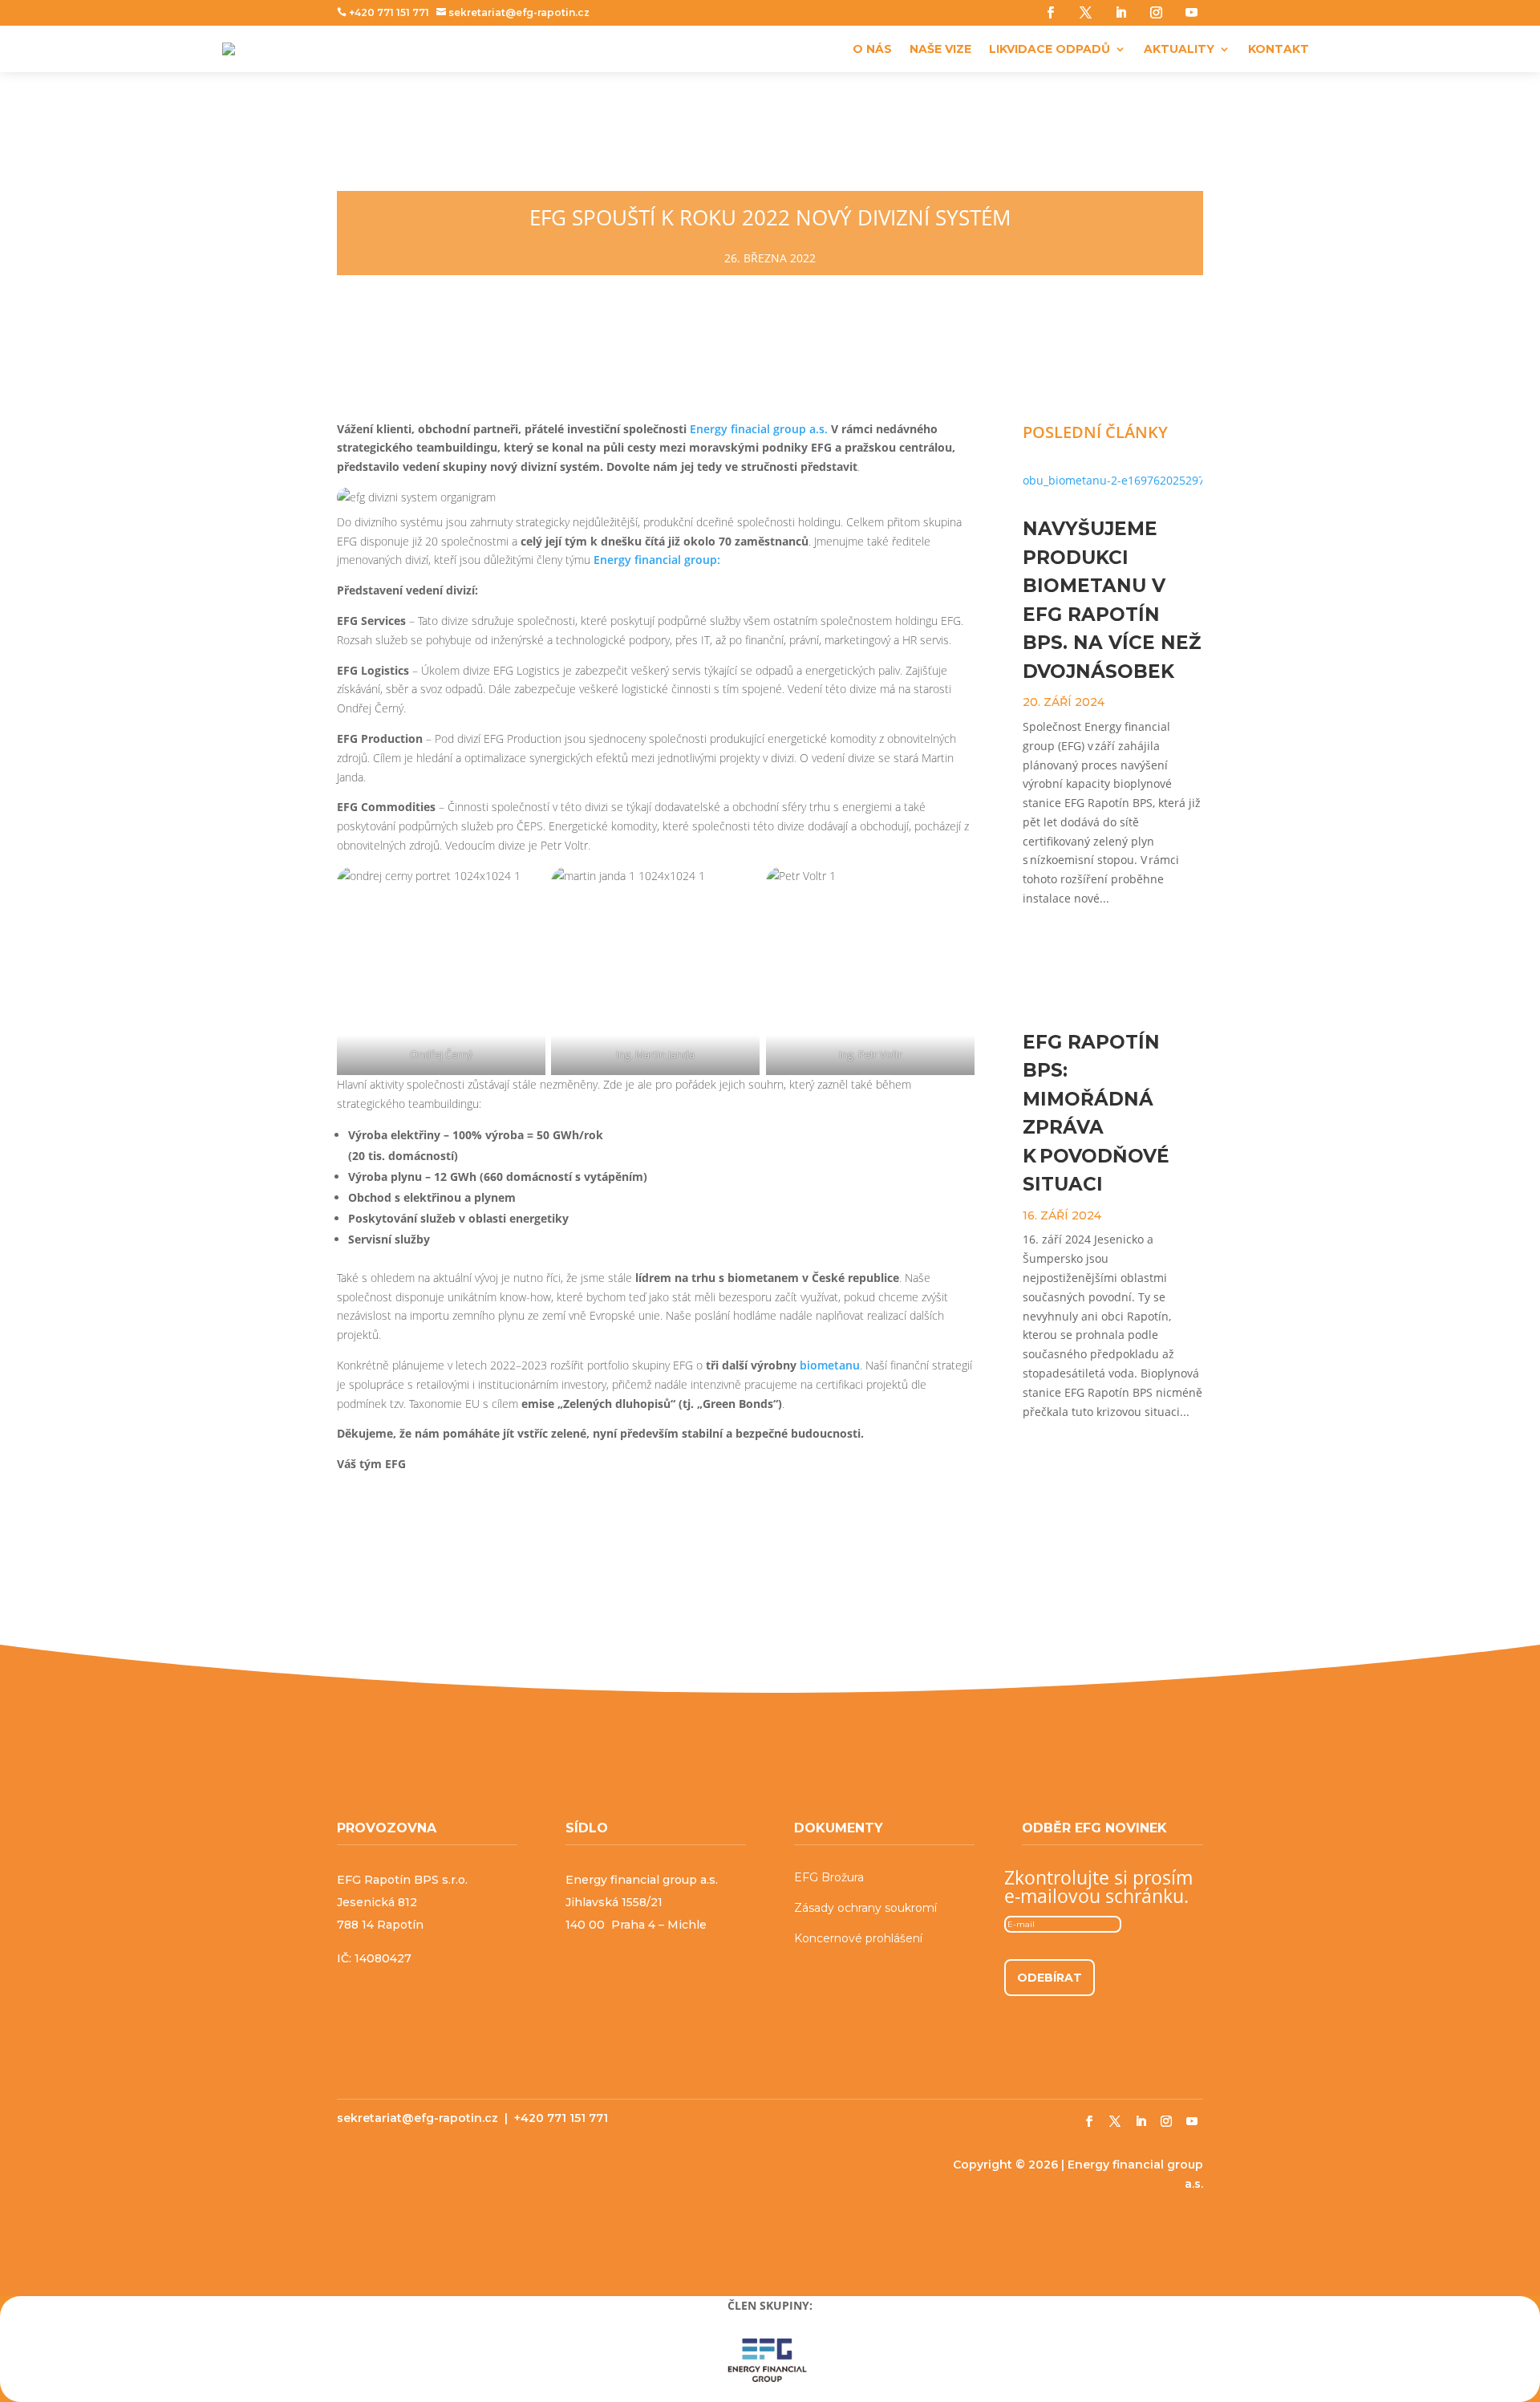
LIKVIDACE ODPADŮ (1050, 49)
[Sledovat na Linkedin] (1121, 12)
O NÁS (872, 49)
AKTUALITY (1179, 49)
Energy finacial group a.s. (760, 429)
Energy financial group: (655, 560)
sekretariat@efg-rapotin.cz (513, 12)
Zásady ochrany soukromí (865, 1908)
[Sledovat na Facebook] (1050, 12)
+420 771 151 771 (383, 12)
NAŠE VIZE (940, 49)
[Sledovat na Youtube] (1191, 12)
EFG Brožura (829, 1877)
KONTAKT (1279, 49)
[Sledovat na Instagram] (1156, 12)
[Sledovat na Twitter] (1085, 12)
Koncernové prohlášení (858, 1938)
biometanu (830, 1365)
